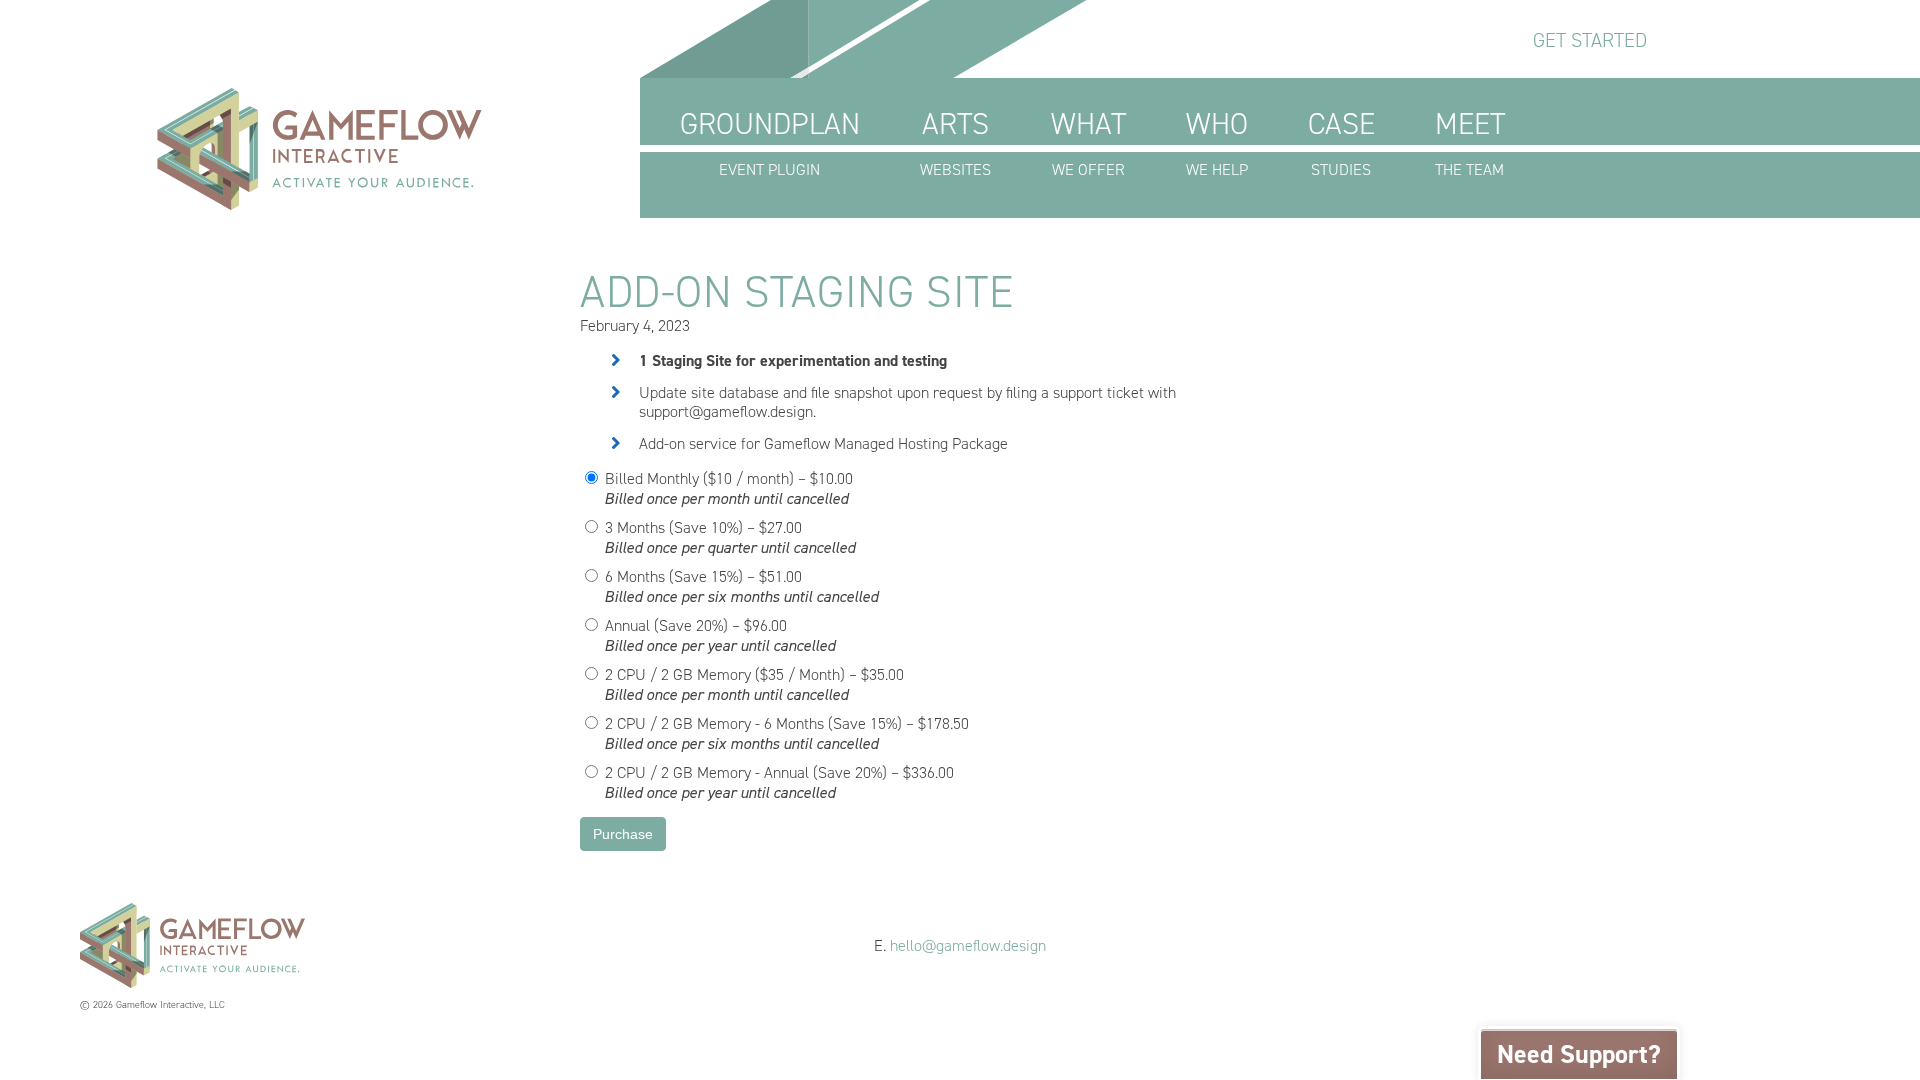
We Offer (1088, 142)
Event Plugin (770, 142)
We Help (1217, 142)
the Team (1470, 142)
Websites (955, 142)
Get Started (1590, 40)
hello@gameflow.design (968, 945)
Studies (1341, 142)
